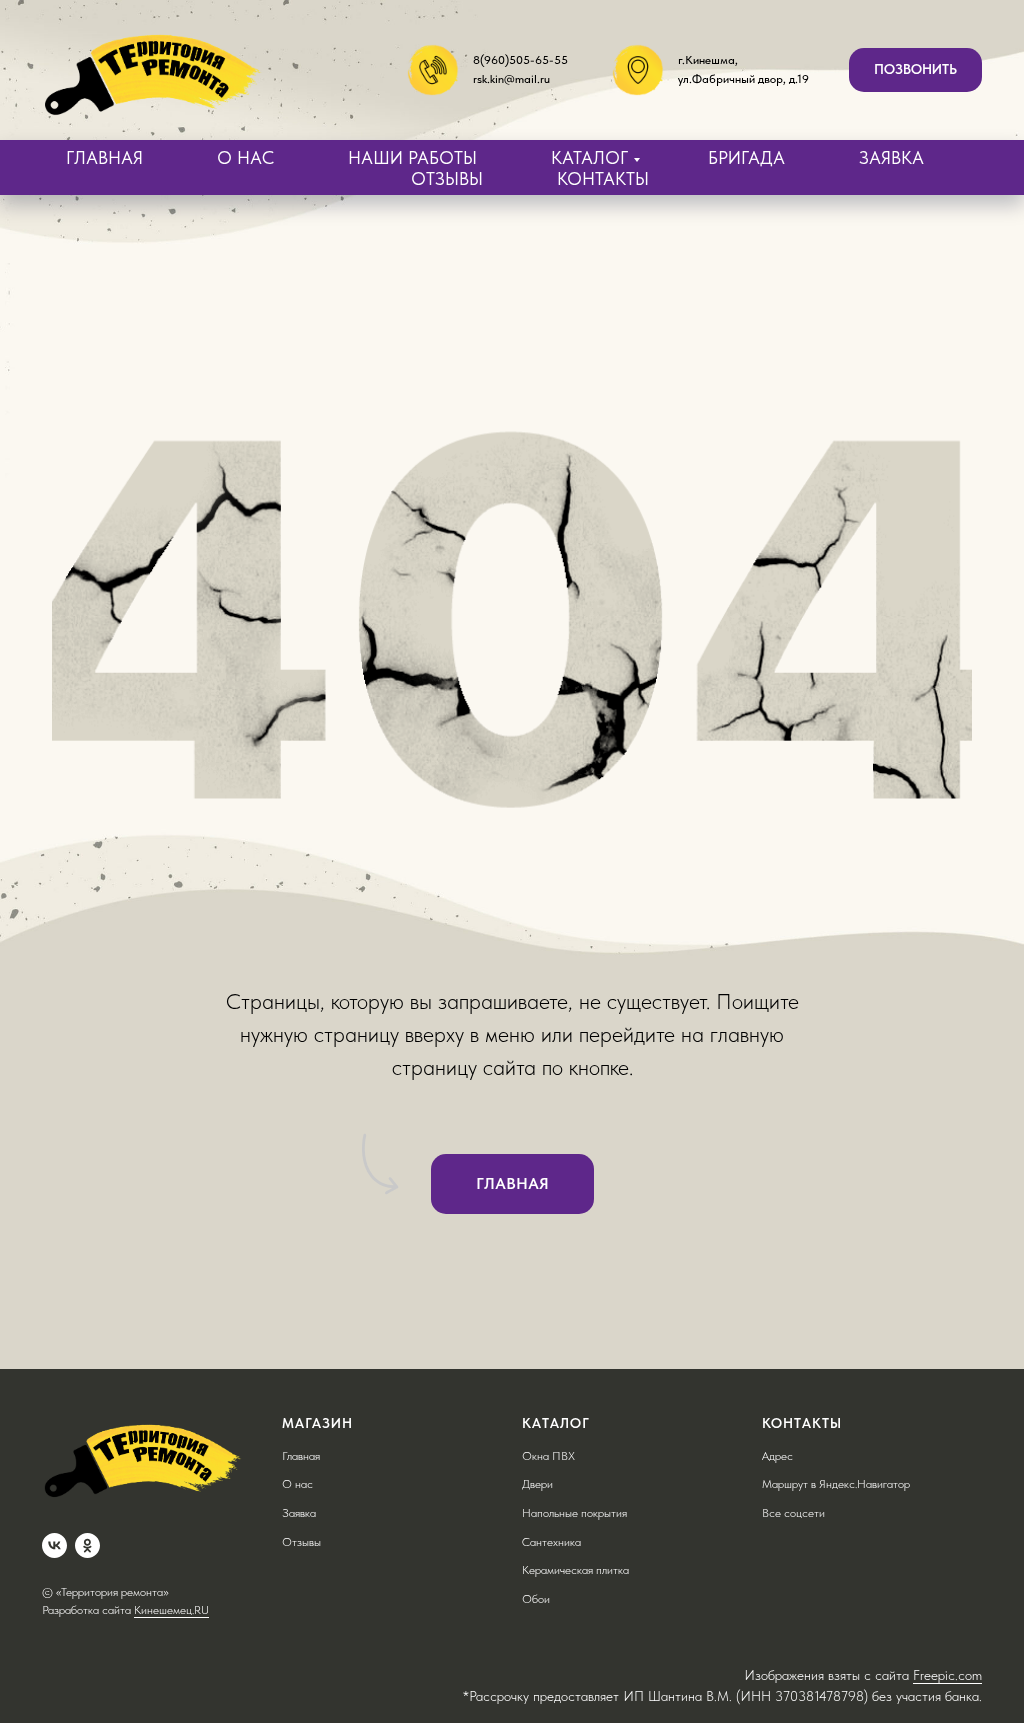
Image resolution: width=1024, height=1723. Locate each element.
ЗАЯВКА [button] (891, 157)
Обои (536, 1599)
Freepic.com (947, 1675)
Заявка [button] (299, 1513)
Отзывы (301, 1542)
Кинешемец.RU (171, 1610)
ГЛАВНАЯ (104, 157)
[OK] (87, 1545)
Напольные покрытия (574, 1513)
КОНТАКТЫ (603, 178)
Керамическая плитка (575, 1570)
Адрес (777, 1456)
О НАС (245, 157)
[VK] (54, 1545)
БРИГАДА (746, 157)
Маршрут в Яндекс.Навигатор (836, 1484)
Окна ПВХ (548, 1456)
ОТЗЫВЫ (447, 178)
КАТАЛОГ (589, 157)
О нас (297, 1484)
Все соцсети (793, 1513)
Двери (537, 1484)
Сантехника (551, 1542)
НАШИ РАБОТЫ (412, 157)
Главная (301, 1456)
